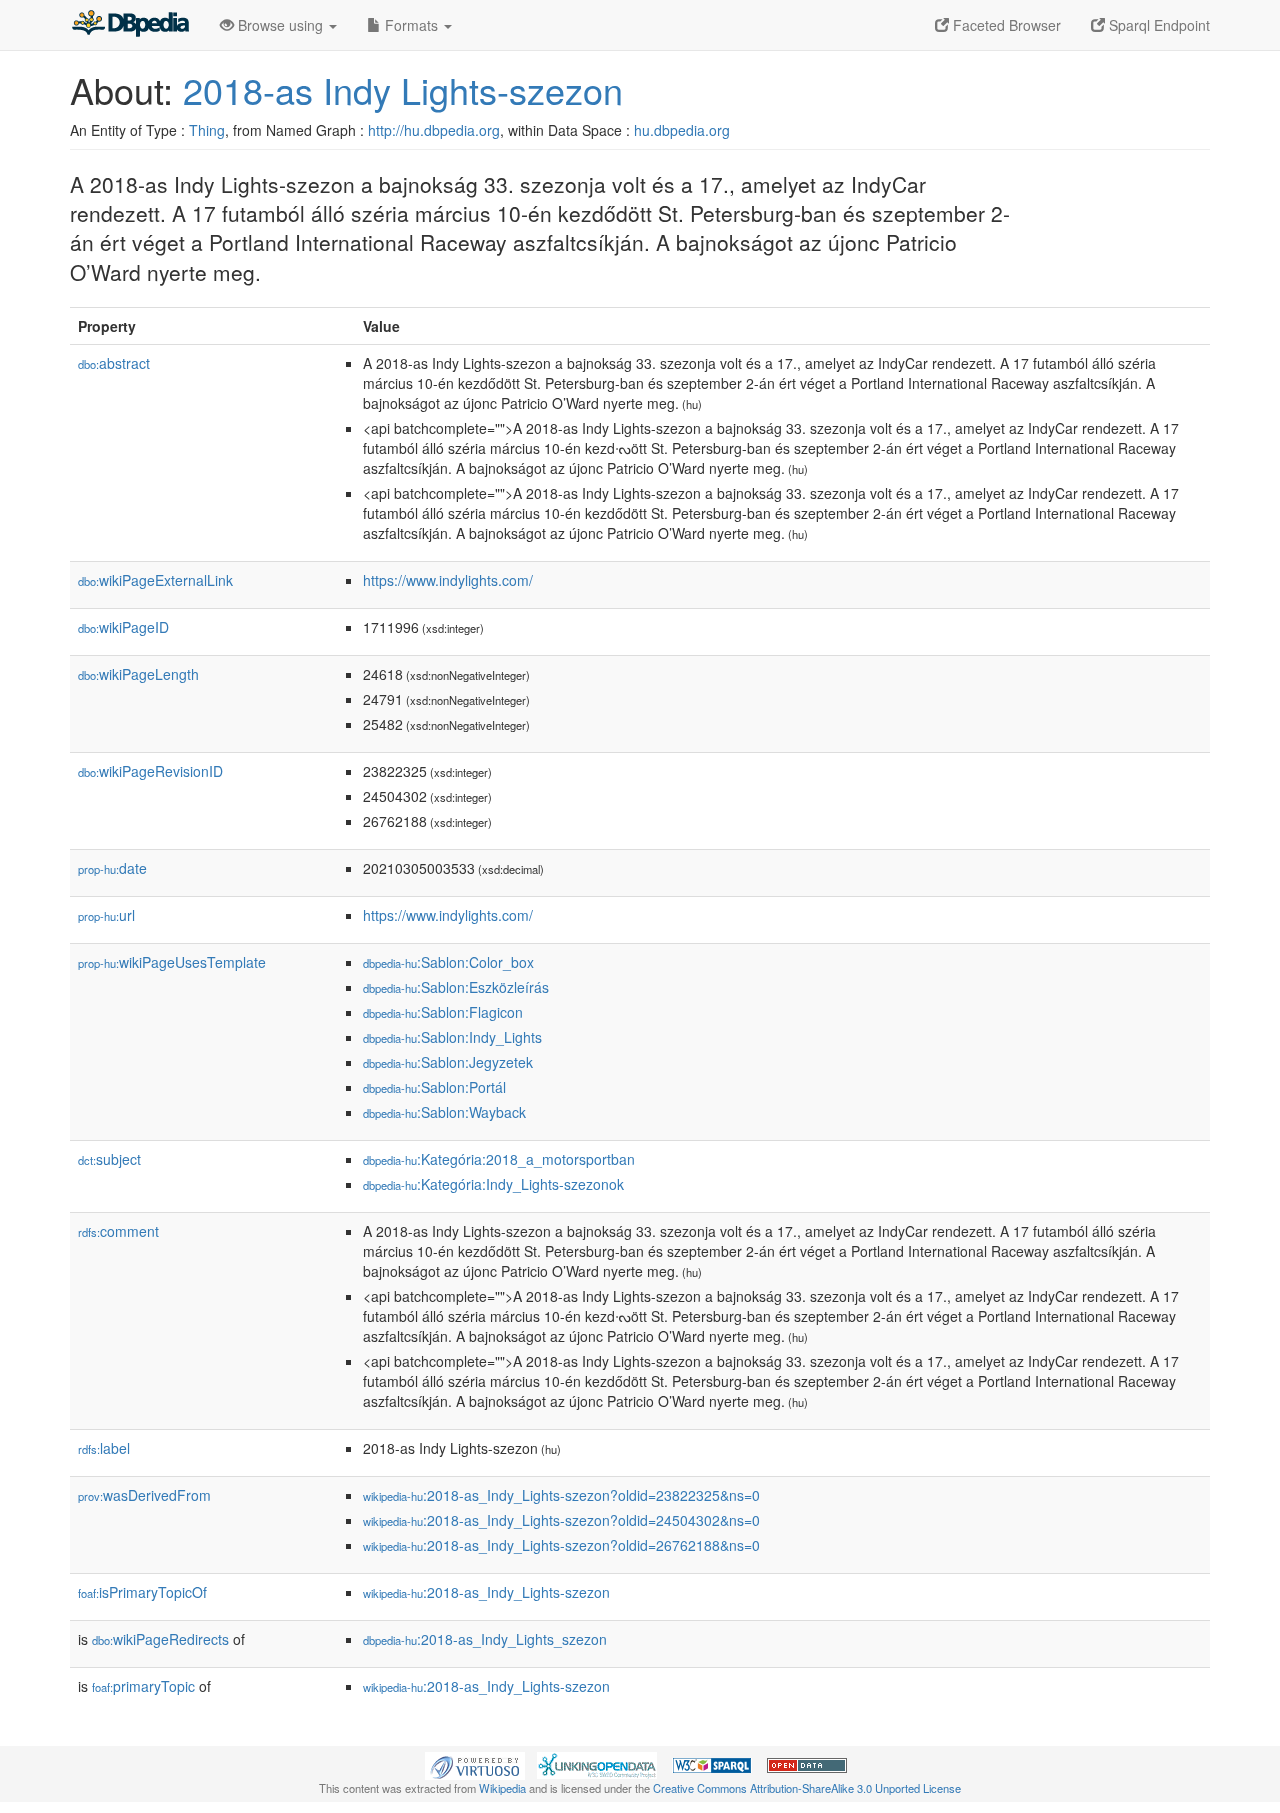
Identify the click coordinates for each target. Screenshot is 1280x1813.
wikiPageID (123, 627)
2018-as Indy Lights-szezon (403, 89)
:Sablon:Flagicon (443, 1012)
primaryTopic (143, 1686)
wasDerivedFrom (144, 1495)
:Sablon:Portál (434, 1087)
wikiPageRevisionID (150, 771)
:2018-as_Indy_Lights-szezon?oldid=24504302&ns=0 (561, 1520)
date (112, 868)
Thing (207, 130)
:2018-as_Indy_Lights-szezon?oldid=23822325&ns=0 (561, 1495)
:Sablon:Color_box (448, 962)
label (104, 1448)
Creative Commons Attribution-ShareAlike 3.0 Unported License (807, 1788)
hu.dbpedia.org (682, 130)
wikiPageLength (138, 674)
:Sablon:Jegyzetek (448, 1062)
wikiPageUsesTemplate (172, 962)
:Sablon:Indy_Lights (452, 1037)
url (106, 915)
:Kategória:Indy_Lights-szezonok (493, 1184)
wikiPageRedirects (160, 1639)
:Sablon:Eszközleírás (456, 987)
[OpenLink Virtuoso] (475, 1764)
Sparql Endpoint (1157, 25)
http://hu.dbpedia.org (434, 130)
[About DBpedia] (130, 25)
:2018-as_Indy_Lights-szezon (486, 1592)
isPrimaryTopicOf (142, 1592)
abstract (114, 363)
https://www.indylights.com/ (448, 580)
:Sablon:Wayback (444, 1112)
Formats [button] (411, 25)
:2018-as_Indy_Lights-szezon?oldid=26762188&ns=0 (561, 1545)
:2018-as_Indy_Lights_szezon (485, 1639)
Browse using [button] (280, 25)
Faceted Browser (1005, 25)
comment (118, 1231)
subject (109, 1159)
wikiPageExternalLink (155, 580)
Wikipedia (502, 1788)
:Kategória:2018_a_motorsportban (499, 1159)
